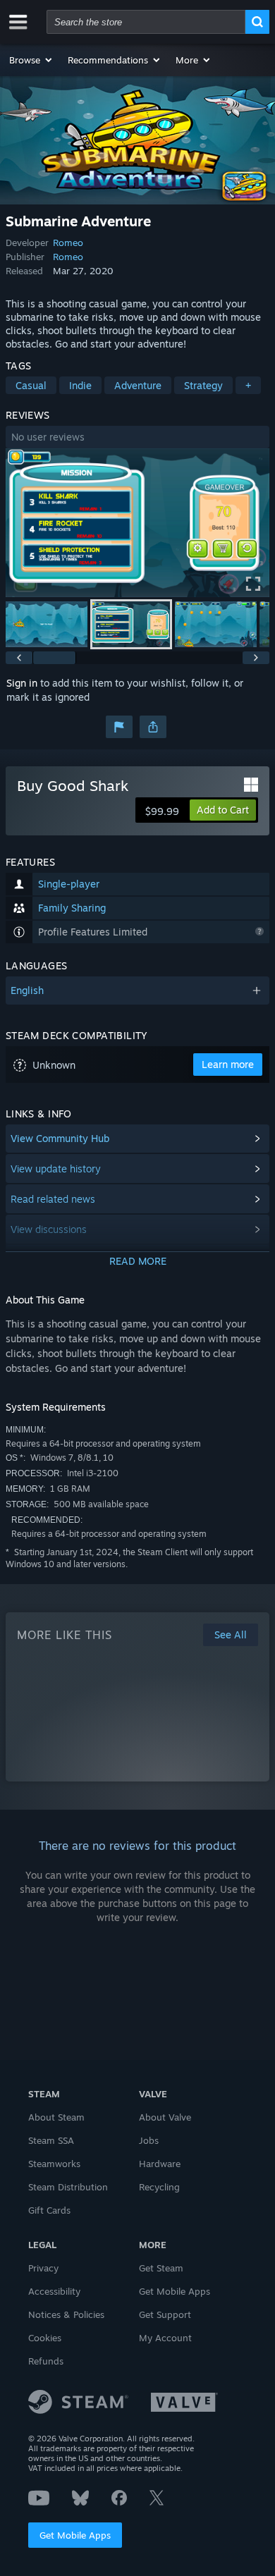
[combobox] (146, 22)
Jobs (149, 2140)
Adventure (138, 385)
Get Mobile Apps (75, 2535)
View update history (56, 1169)
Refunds (46, 2361)
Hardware (160, 2164)
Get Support (165, 2314)
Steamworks (54, 2164)
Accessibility (54, 2291)
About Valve (165, 2117)
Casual (31, 385)
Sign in (22, 683)
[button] (31, 60)
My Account (165, 2338)
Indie (80, 385)
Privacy (43, 2268)
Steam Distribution (68, 2187)
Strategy (203, 385)
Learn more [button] (228, 1064)
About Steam (56, 2117)
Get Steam (161, 2268)
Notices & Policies (66, 2314)
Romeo (68, 243)
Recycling (159, 2187)
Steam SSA (51, 2140)
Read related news (53, 1199)
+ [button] (248, 385)
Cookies (45, 2338)
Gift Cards (49, 2210)
